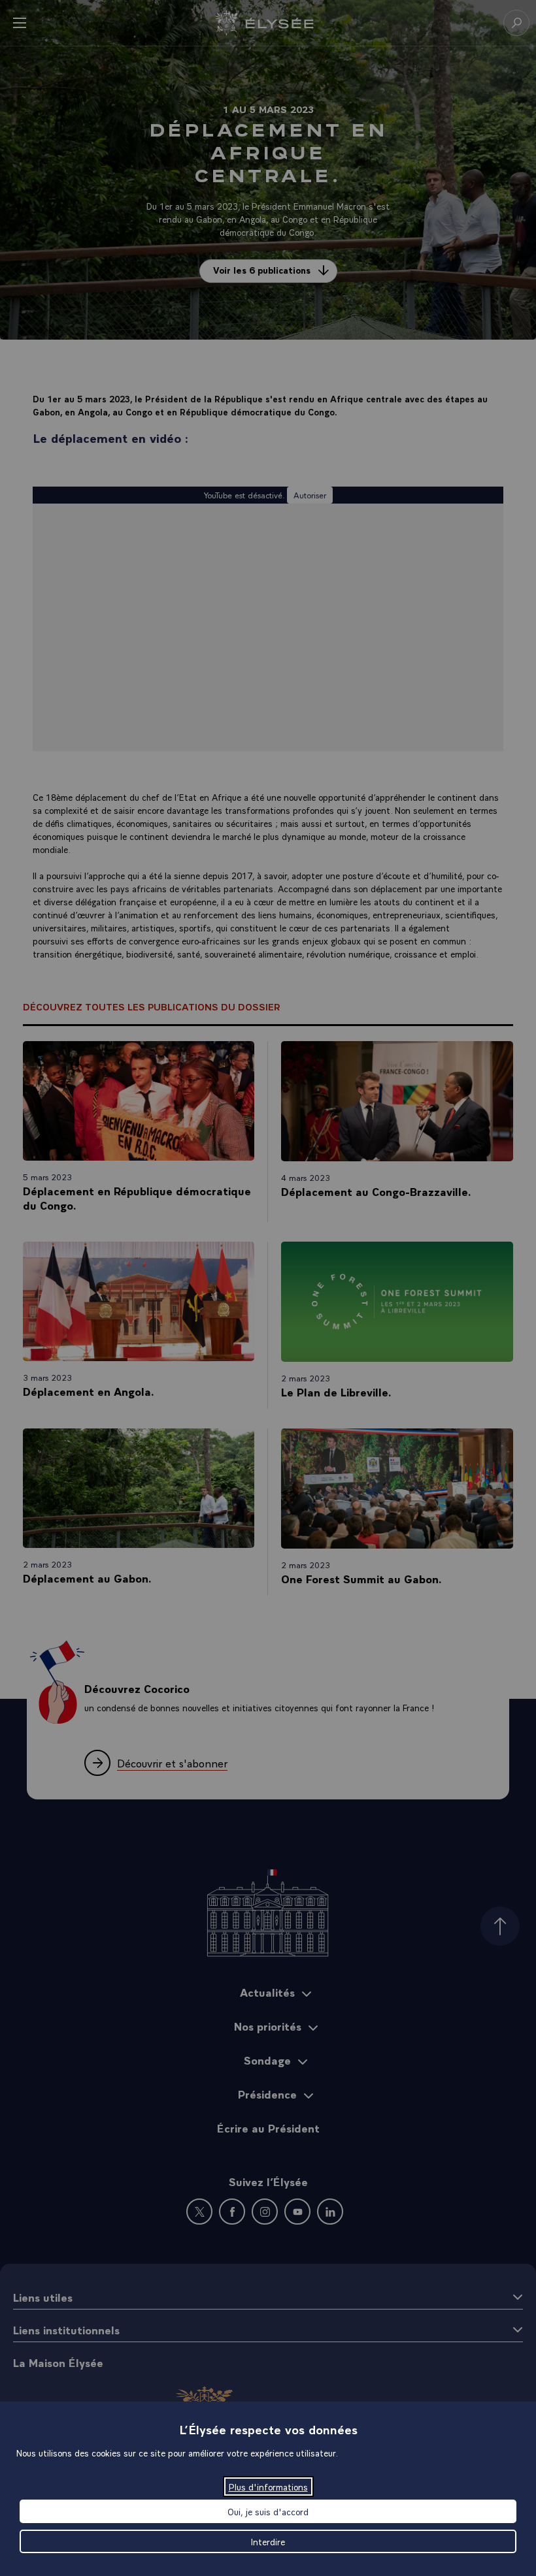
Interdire (268, 2541)
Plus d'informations (268, 2487)
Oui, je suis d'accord (268, 2511)
